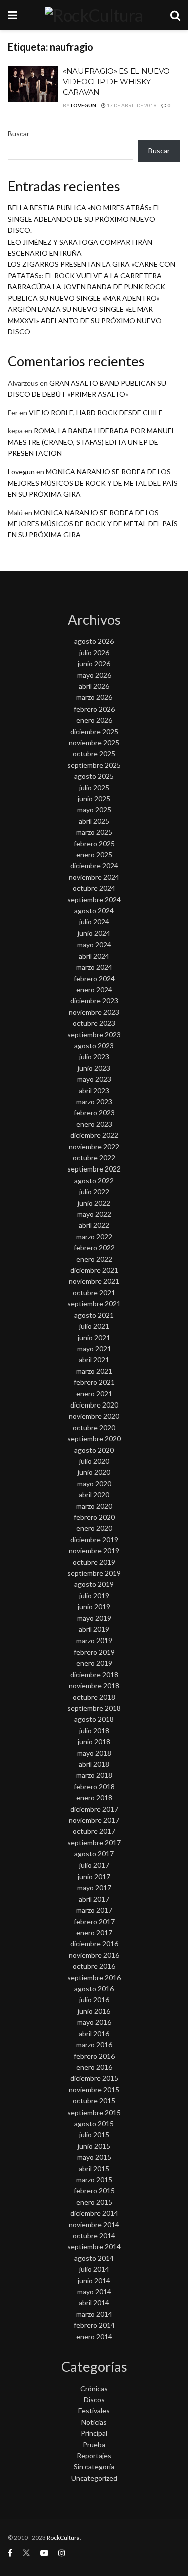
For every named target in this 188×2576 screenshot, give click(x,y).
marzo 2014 (94, 2314)
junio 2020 (94, 1472)
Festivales (94, 2410)
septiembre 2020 (94, 1438)
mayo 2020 (94, 1483)
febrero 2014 (94, 2325)
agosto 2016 (94, 1988)
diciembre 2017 (94, 1809)
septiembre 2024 (94, 900)
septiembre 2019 (94, 1573)
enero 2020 (94, 1528)
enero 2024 (94, 989)
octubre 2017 (94, 1831)
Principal (94, 2433)
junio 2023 (94, 1068)
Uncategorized (94, 2478)
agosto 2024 (94, 911)
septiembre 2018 (94, 1708)
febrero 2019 (94, 1652)
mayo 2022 (94, 1214)
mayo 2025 (94, 809)
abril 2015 (94, 2168)
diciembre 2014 (94, 2213)
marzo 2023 (94, 1102)
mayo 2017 (94, 1887)
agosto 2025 (94, 776)
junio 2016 (94, 2011)
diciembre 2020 (94, 1405)
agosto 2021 (94, 1315)
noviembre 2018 (94, 1685)
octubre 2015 (94, 2101)
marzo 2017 (94, 1910)
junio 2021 (94, 1338)
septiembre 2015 (94, 2112)
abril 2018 (94, 1764)
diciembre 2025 (94, 731)
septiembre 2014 (94, 2247)
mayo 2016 (94, 2022)
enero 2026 (94, 720)
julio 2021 (94, 1326)
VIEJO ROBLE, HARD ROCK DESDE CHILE (96, 413)
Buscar (18, 134)
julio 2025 (94, 787)
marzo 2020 (94, 1506)
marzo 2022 (94, 1236)
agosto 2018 (94, 1719)
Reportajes (94, 2455)
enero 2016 (94, 2067)
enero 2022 (94, 1259)
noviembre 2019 (94, 1551)
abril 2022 (94, 1225)
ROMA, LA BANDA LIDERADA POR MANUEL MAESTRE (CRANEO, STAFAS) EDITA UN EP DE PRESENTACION (91, 442)
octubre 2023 (94, 1023)
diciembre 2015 (94, 2078)
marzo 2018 (94, 1775)
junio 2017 (94, 1876)
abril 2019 (94, 1629)
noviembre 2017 (94, 1820)
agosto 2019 (94, 1584)
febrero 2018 (94, 1787)
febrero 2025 (94, 844)
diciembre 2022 (94, 1135)
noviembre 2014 (94, 2224)
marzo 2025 (94, 832)
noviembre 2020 (94, 1416)
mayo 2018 (94, 1753)
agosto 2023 (94, 1045)
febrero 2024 (94, 978)
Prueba (94, 2444)
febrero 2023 (94, 1113)
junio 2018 (94, 1741)
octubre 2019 (94, 1562)
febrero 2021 (94, 1382)
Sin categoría (94, 2467)
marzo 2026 (94, 697)
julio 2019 (94, 1596)
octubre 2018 (94, 1697)
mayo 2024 (94, 944)
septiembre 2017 (94, 1843)
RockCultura (63, 2538)
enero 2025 (94, 855)
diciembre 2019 (94, 1540)
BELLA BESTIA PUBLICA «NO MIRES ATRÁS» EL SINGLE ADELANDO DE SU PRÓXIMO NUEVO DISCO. (84, 219)
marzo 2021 (94, 1371)
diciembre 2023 (94, 1000)
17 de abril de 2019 (131, 105)
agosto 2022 (94, 1180)
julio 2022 (94, 1191)
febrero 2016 (94, 2056)
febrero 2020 (94, 1517)
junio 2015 (94, 2146)
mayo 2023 (94, 1079)
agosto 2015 (94, 2123)
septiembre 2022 (94, 1169)
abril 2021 (94, 1360)
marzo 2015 (94, 2179)
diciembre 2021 (94, 1270)
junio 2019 (94, 1607)
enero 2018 (94, 1798)
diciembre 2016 (94, 1943)
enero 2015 (94, 2202)
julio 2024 (94, 922)
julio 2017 (94, 1865)
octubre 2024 (94, 888)
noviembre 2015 (94, 2090)
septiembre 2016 (94, 1977)
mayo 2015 (94, 2157)
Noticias (94, 2422)
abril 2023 (94, 1091)
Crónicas (94, 2388)
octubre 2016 (94, 1966)
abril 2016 (94, 2034)
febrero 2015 (94, 2190)
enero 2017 (94, 1932)
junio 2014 (94, 2281)
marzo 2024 (94, 967)
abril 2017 (94, 1899)
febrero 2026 (94, 709)
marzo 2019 (94, 1640)
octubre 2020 (94, 1427)
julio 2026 (94, 653)
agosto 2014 (94, 2258)
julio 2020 (94, 1461)
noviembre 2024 (94, 877)
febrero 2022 (94, 1247)
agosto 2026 (94, 641)
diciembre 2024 (94, 866)
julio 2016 (94, 2000)
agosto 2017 (94, 1854)
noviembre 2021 (94, 1281)
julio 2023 (94, 1057)
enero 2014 (94, 2337)
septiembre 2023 (94, 1034)
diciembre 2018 (94, 1674)
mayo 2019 (94, 1618)
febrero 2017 (94, 1921)
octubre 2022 (94, 1158)
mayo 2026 (94, 675)
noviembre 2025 (94, 742)
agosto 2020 (94, 1450)
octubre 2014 (94, 2236)
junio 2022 (94, 1203)
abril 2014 (94, 2303)
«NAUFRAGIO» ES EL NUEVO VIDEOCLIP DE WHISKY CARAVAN (116, 81)
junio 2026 (94, 664)
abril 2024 (94, 956)
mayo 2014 (94, 2292)
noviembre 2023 (94, 1012)
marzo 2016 (94, 2045)
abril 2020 (94, 1494)
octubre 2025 (94, 753)
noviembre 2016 (94, 1955)
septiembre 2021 (94, 1304)
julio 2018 (94, 1730)
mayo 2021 (94, 1349)
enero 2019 (94, 1663)
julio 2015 (94, 2134)
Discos (94, 2399)
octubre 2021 (94, 1293)
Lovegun (83, 105)
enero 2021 (94, 1394)
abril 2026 (94, 686)
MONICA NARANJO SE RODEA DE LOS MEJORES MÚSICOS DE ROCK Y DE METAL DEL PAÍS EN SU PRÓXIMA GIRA (93, 483)
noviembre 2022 (94, 1147)
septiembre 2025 (94, 765)
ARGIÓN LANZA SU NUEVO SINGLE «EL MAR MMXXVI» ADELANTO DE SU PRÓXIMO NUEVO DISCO (85, 320)
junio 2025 (94, 798)
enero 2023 (94, 1124)
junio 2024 (94, 933)
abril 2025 (94, 821)
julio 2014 (94, 2269)
